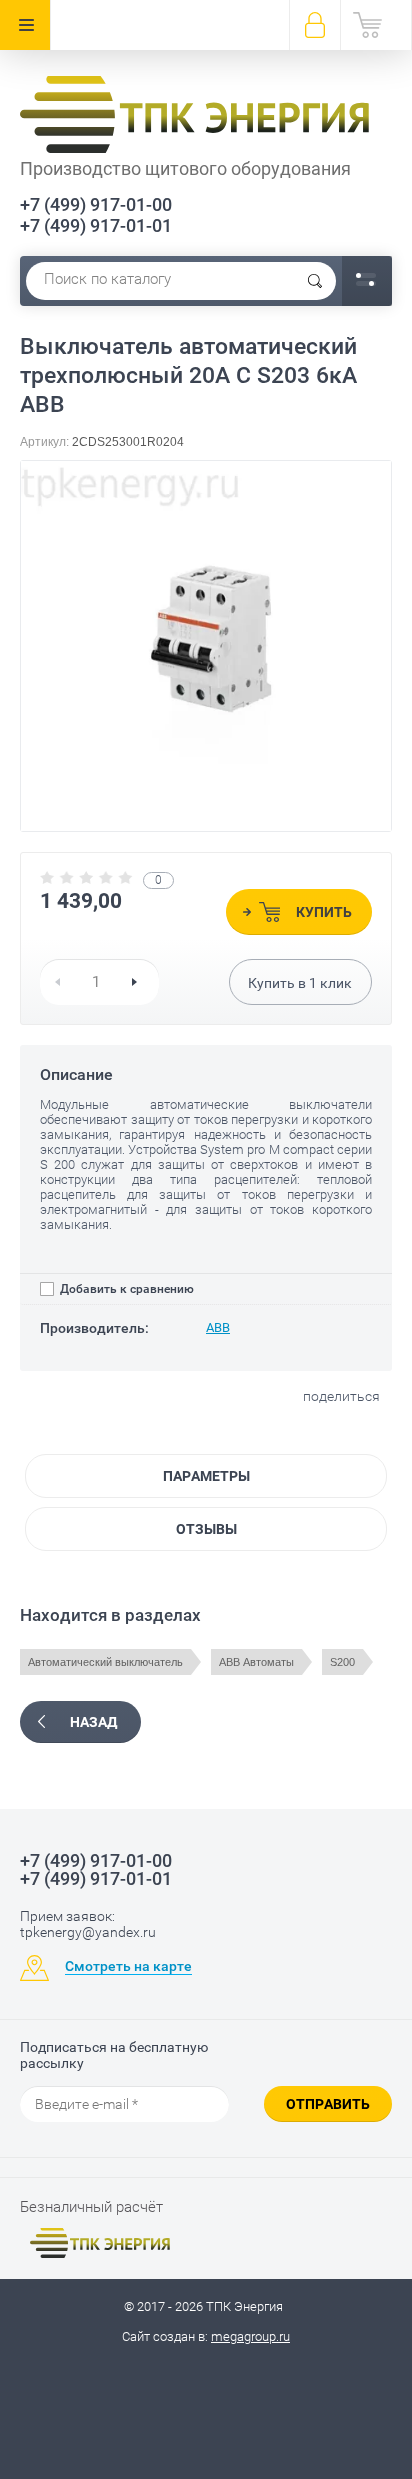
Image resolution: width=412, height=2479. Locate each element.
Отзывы (206, 1529)
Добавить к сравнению (125, 1289)
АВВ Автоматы (256, 1662)
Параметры (206, 1476)
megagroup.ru (250, 2336)
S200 (342, 1662)
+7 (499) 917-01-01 (96, 225)
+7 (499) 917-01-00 (96, 204)
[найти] (315, 281)
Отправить (328, 2104)
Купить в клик (300, 983)
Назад (93, 1722)
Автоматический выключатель (105, 1662)
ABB (218, 1327)
